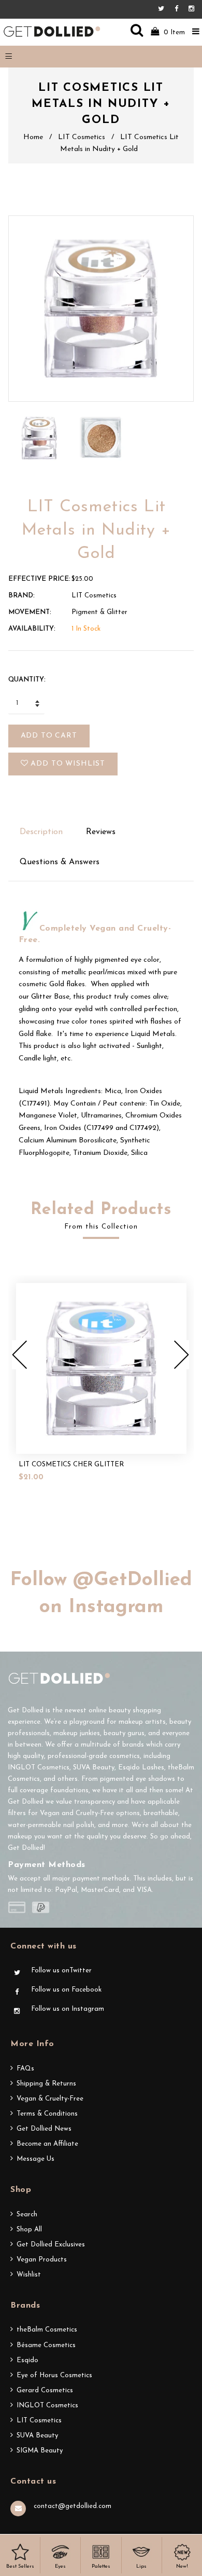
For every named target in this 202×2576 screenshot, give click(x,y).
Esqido (27, 2360)
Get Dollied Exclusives (51, 2245)
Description (41, 832)
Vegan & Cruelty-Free (50, 2099)
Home (33, 137)
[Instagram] (191, 9)
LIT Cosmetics (82, 137)
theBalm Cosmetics (47, 2330)
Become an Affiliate (47, 2144)
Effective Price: (39, 579)
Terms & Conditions (47, 2114)
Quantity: (27, 680)
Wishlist (29, 2275)
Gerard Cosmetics (45, 2390)
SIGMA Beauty (40, 2451)
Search (27, 2214)
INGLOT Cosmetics (47, 2405)
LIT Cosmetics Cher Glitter (71, 1464)
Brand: (21, 596)
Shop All (29, 2230)
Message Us (35, 2159)
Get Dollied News (44, 2129)
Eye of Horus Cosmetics (54, 2375)
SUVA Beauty (37, 2436)
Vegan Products (42, 2260)
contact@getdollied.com (73, 2506)
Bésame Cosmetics (46, 2345)
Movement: (30, 612)
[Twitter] (164, 9)
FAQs (25, 2069)
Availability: (32, 629)
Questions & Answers (60, 862)
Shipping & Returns (46, 2084)
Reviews (101, 832)
